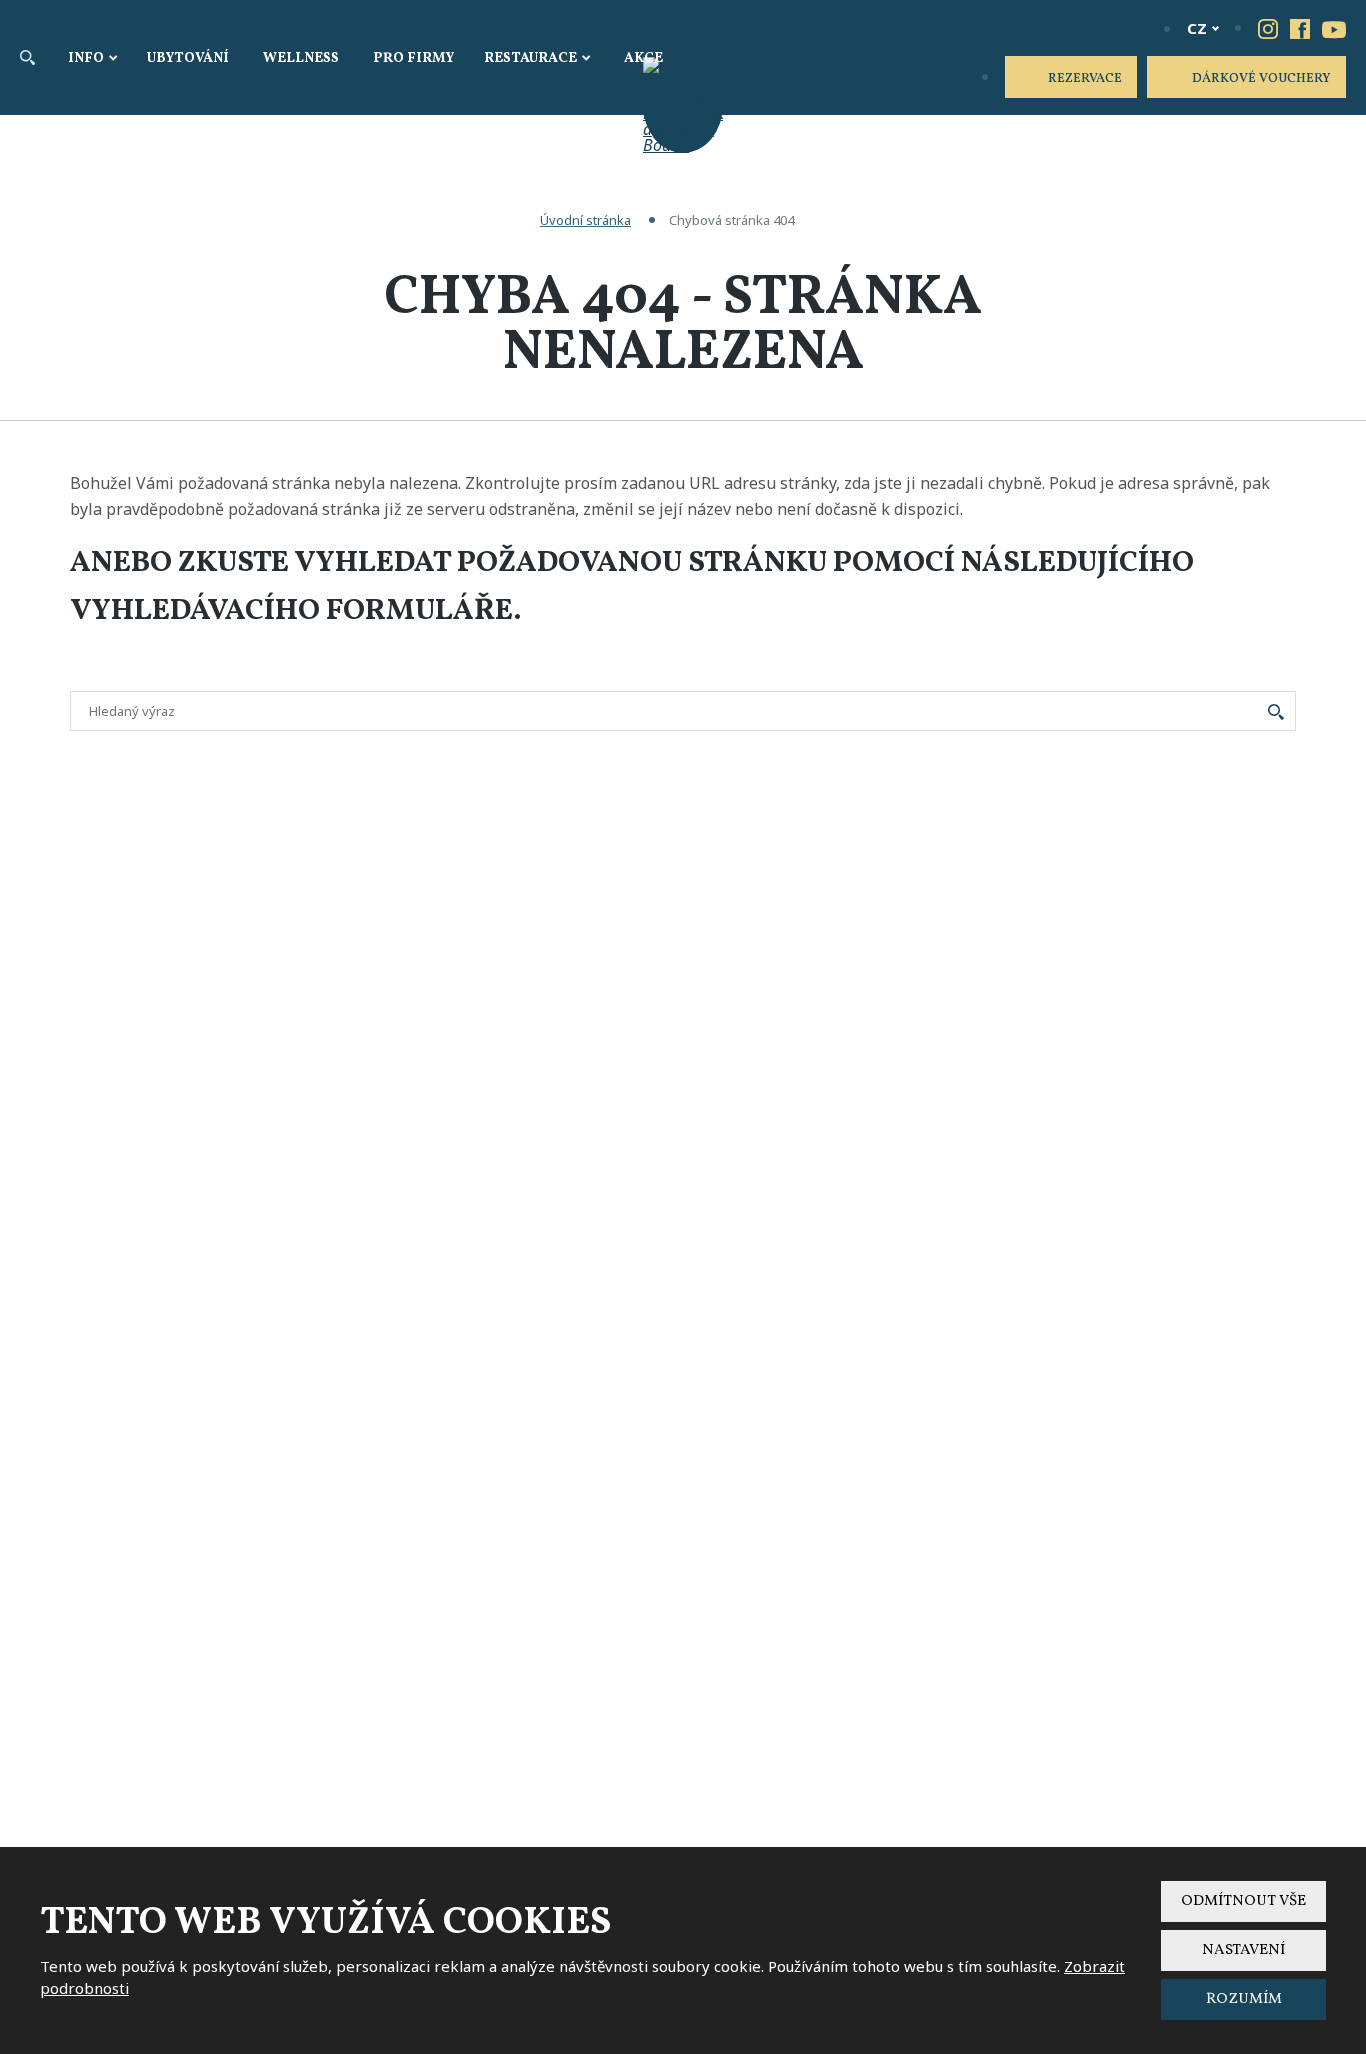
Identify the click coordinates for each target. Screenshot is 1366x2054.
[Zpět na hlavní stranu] (683, 105)
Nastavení (1243, 1950)
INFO (86, 58)
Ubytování (188, 58)
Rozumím (1244, 1999)
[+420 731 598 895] (1133, 28)
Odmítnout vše (1243, 1901)
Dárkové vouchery (1261, 79)
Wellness (301, 58)
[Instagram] (1268, 29)
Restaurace (530, 58)
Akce (643, 58)
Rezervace (1085, 79)
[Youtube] (1334, 28)
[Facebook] (1300, 29)
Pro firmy (413, 58)
